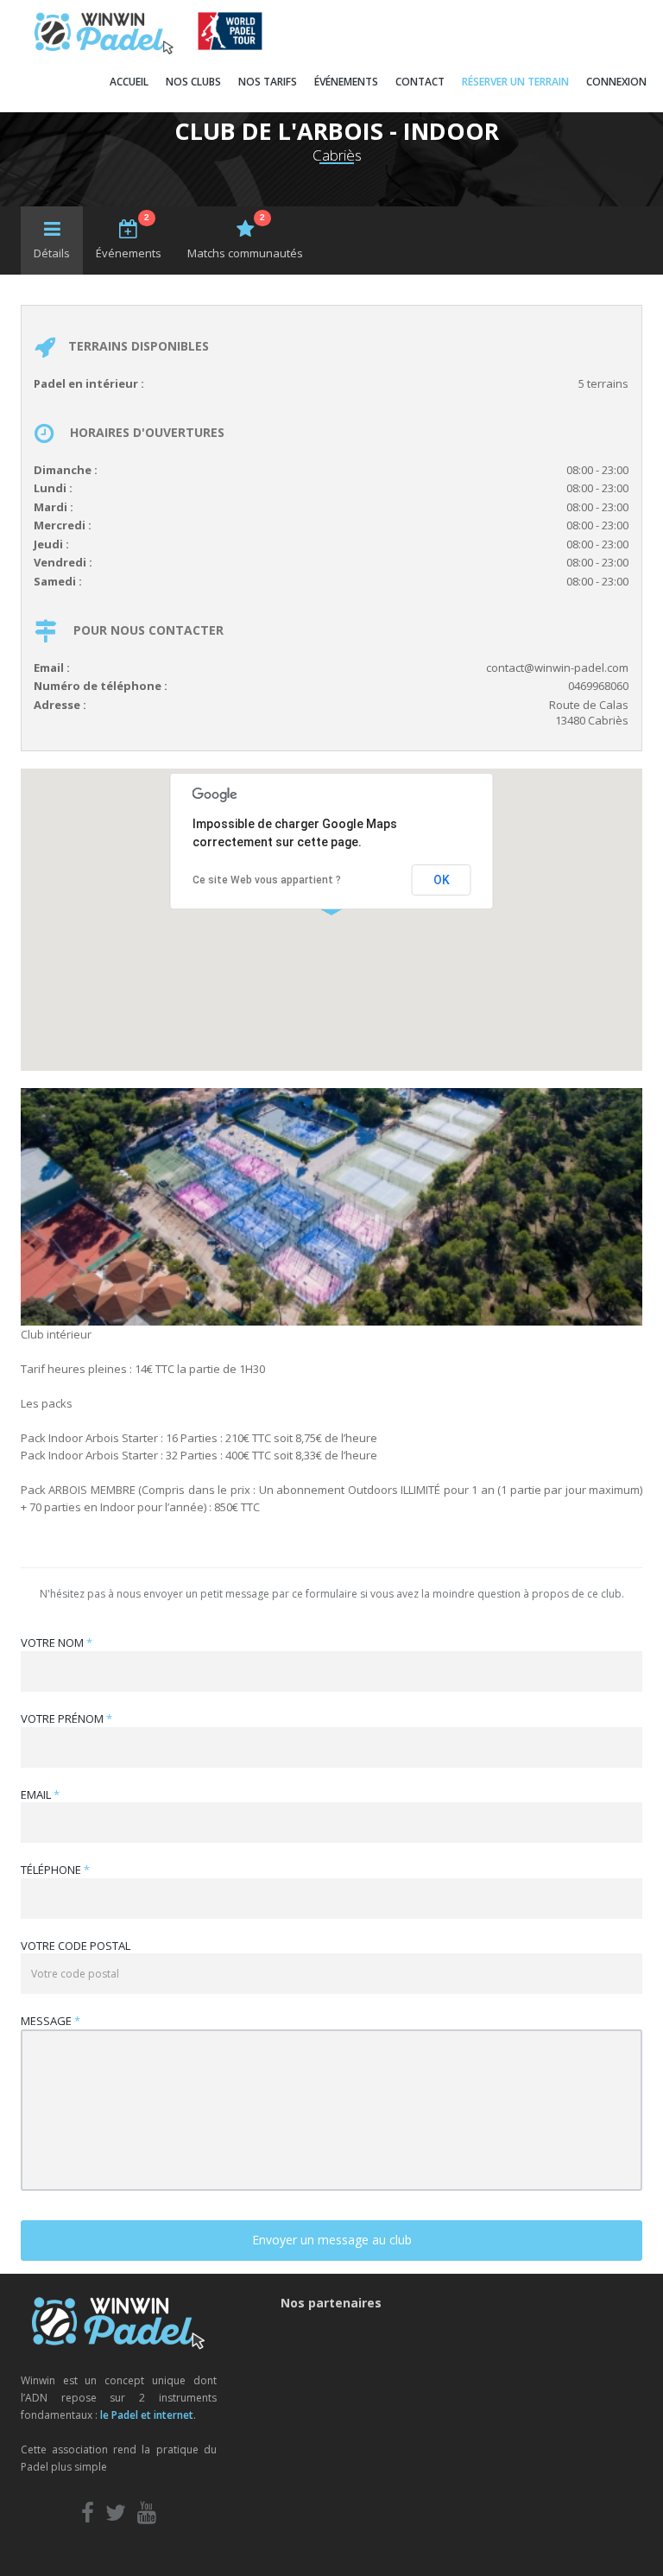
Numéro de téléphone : (101, 686)
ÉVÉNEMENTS (346, 82)
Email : (52, 668)
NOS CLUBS (193, 82)
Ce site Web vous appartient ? (267, 880)
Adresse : (60, 705)
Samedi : (58, 581)
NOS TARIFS (268, 82)
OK (442, 880)
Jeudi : (51, 544)
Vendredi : (63, 562)
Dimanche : (66, 470)
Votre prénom (66, 1718)
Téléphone (55, 1870)
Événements (129, 237)
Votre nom (57, 1642)
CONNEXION (616, 82)
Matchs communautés (245, 237)
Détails (52, 253)
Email (40, 1794)
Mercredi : (63, 525)
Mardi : (54, 507)
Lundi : (53, 488)
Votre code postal (76, 1946)
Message (51, 2021)
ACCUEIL (129, 82)
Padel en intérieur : (89, 383)
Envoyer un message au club (332, 2240)
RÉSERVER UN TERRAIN (515, 82)
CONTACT (420, 82)
